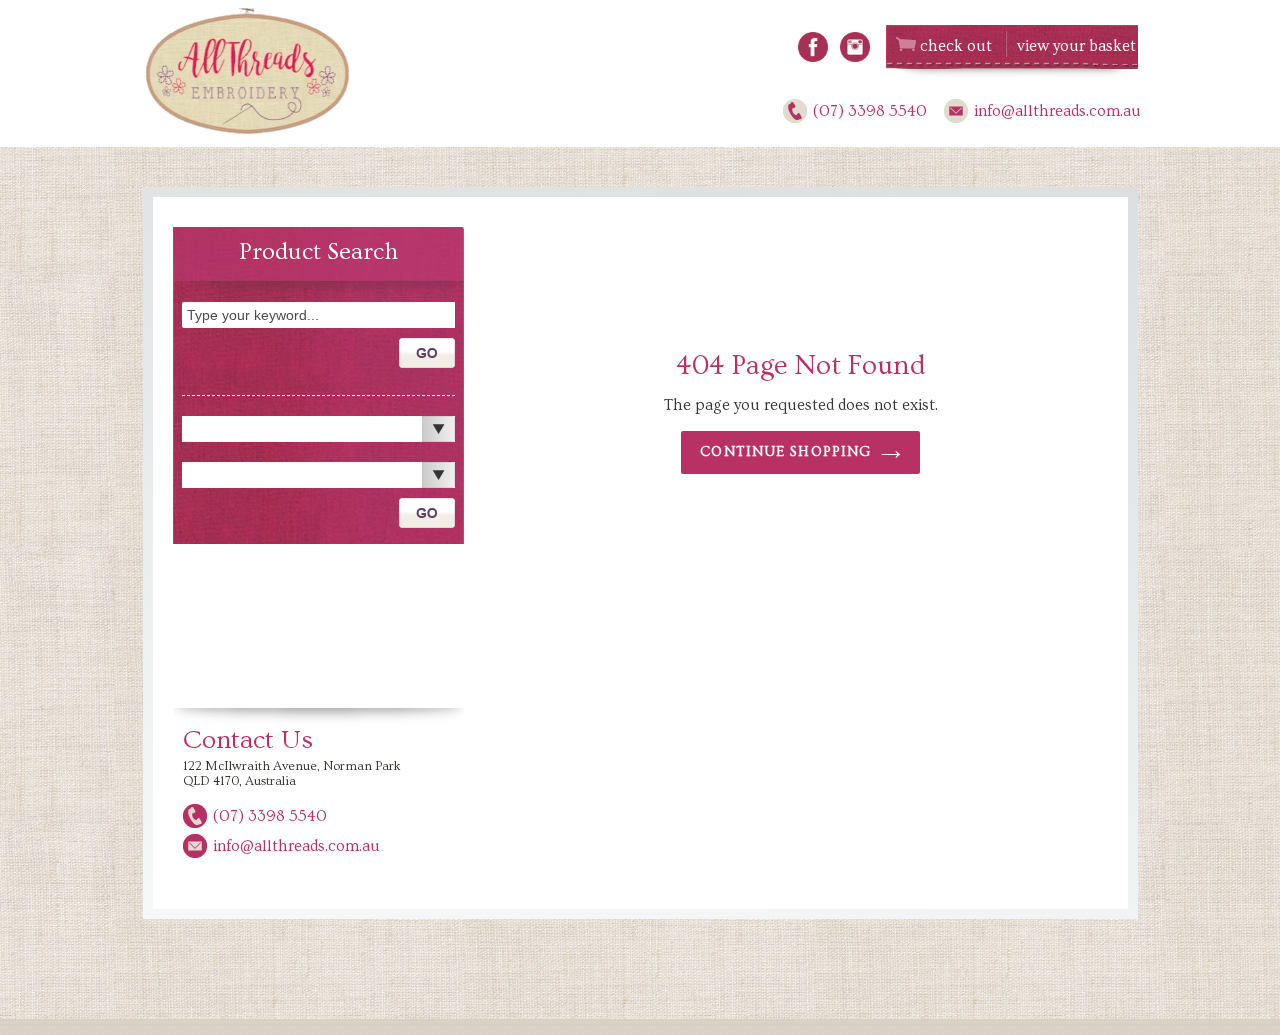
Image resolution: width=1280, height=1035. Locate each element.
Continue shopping (785, 452)
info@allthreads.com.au (1057, 111)
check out (956, 46)
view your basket (1076, 46)
